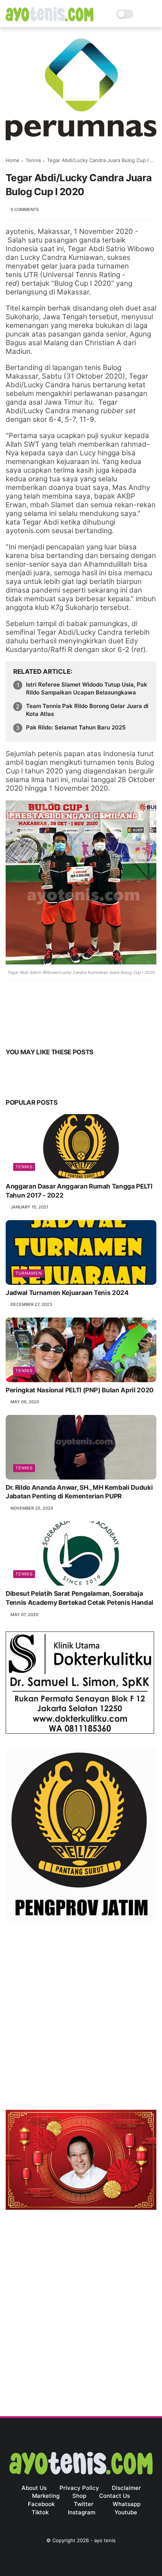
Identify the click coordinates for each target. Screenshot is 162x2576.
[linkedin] (73, 1029)
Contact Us (115, 2496)
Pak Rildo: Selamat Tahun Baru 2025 (76, 727)
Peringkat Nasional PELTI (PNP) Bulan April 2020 (80, 1390)
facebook (41, 2504)
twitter (84, 2504)
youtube (126, 2512)
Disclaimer (126, 2488)
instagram (82, 2512)
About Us (34, 2488)
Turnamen (29, 1273)
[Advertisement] (81, 2018)
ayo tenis (105, 2540)
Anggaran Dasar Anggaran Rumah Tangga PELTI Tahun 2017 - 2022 (79, 1191)
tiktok (40, 2512)
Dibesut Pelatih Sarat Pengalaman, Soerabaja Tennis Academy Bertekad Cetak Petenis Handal (79, 1598)
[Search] (141, 14)
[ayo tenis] (50, 19)
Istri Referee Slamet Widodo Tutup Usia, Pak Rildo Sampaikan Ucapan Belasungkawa (87, 688)
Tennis (33, 160)
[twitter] (27, 1029)
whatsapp (127, 2504)
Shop (79, 2496)
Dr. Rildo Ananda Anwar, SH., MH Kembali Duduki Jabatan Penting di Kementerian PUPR (79, 1492)
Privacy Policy (79, 2488)
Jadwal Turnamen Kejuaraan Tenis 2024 (67, 1293)
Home (13, 160)
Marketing (46, 2496)
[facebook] (12, 1029)
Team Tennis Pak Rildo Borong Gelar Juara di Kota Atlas (87, 710)
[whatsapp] (42, 1029)
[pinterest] (57, 1029)
